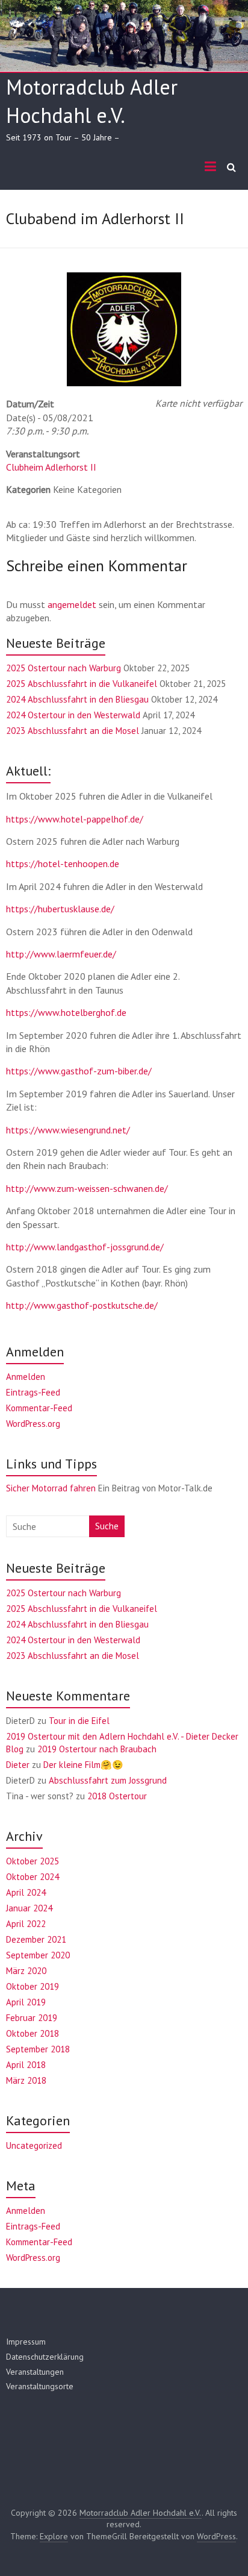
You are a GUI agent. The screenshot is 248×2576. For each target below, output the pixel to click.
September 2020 (38, 1955)
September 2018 (38, 2049)
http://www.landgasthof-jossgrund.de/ (85, 1247)
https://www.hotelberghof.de (66, 1012)
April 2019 (26, 2002)
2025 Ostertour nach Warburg (64, 668)
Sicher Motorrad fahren (51, 1488)
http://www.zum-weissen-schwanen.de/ (87, 1188)
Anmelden (26, 1377)
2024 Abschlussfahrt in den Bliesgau (77, 699)
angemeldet (72, 604)
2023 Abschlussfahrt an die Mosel (73, 731)
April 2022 (26, 1924)
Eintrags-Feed (33, 1392)
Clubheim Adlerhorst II (51, 467)
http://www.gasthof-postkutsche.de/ (82, 1305)
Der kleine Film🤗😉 (83, 1765)
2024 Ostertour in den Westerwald (73, 715)
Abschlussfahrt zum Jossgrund (108, 1780)
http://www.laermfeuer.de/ (61, 954)
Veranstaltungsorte (40, 2386)
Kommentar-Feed (39, 1408)
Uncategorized (34, 2145)
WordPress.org (33, 1424)
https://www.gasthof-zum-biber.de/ (79, 1071)
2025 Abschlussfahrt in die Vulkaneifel (82, 684)
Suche (107, 1526)
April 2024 (26, 1892)
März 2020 (26, 1971)
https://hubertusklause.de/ (60, 909)
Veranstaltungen (35, 2372)
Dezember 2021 (36, 1939)
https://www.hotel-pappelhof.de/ (75, 819)
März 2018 (26, 2080)
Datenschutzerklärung (45, 2357)
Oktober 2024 (33, 1877)
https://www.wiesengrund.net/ (68, 1130)
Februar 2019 (32, 2018)
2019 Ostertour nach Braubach (97, 1749)
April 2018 (26, 2065)
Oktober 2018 (33, 2033)
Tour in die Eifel (79, 1721)
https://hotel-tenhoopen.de (63, 863)
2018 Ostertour (117, 1796)
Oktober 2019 (33, 1986)
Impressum (26, 2342)
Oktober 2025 (33, 1861)
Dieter (18, 1765)
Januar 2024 (29, 1908)
